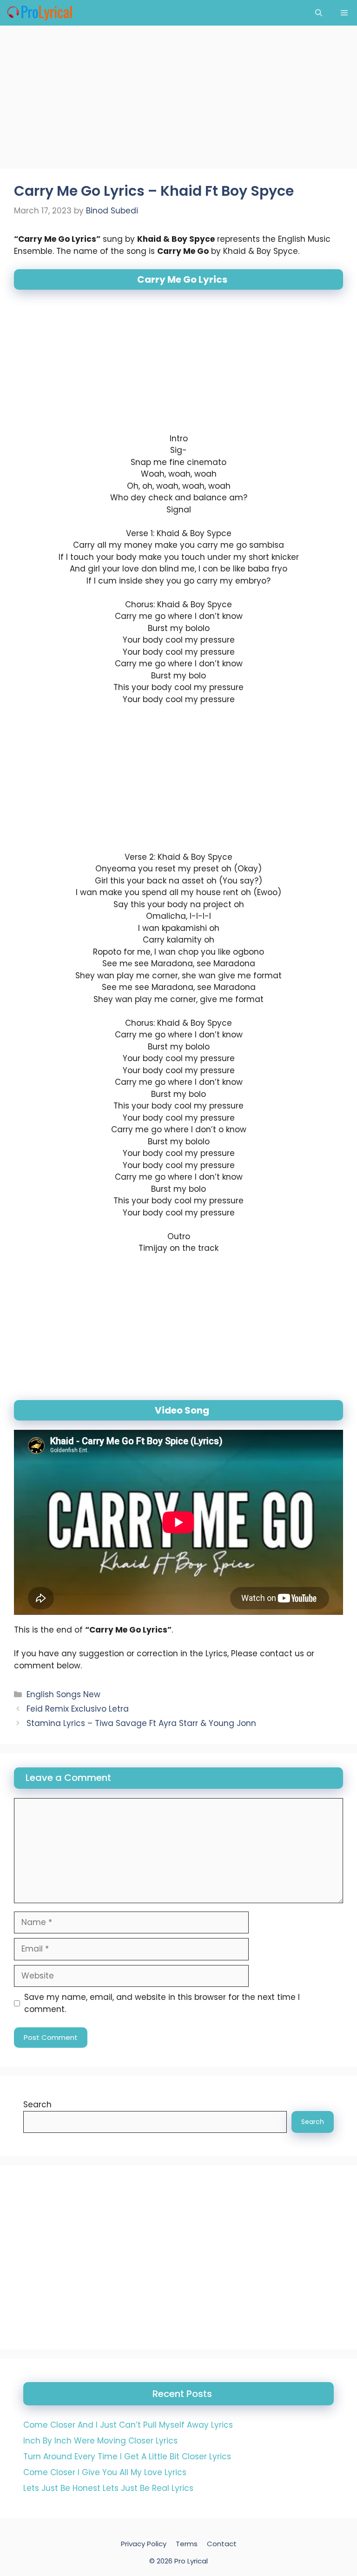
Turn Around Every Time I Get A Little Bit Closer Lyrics (127, 2456)
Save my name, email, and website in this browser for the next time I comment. (162, 2003)
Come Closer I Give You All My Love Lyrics (105, 2472)
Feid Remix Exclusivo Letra (78, 1709)
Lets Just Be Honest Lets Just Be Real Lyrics (108, 2488)
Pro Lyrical (191, 2561)
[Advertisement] (178, 100)
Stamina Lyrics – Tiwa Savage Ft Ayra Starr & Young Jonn (141, 1723)
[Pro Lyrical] (39, 13)
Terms (187, 2544)
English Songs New (63, 1694)
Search (37, 2105)
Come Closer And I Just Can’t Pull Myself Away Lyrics (128, 2425)
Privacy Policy (144, 2544)
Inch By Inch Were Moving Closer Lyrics (100, 2441)
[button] (319, 13)
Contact (222, 2544)
